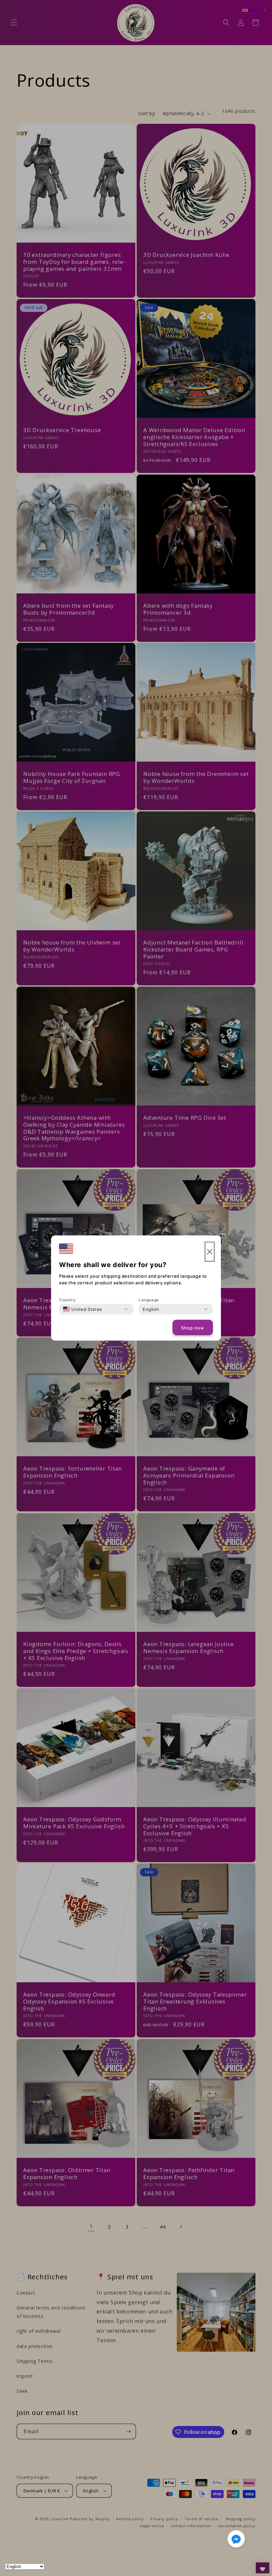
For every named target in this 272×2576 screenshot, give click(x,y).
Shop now (193, 1327)
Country (67, 1300)
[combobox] (83, 1309)
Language (149, 1300)
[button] (236, 2540)
